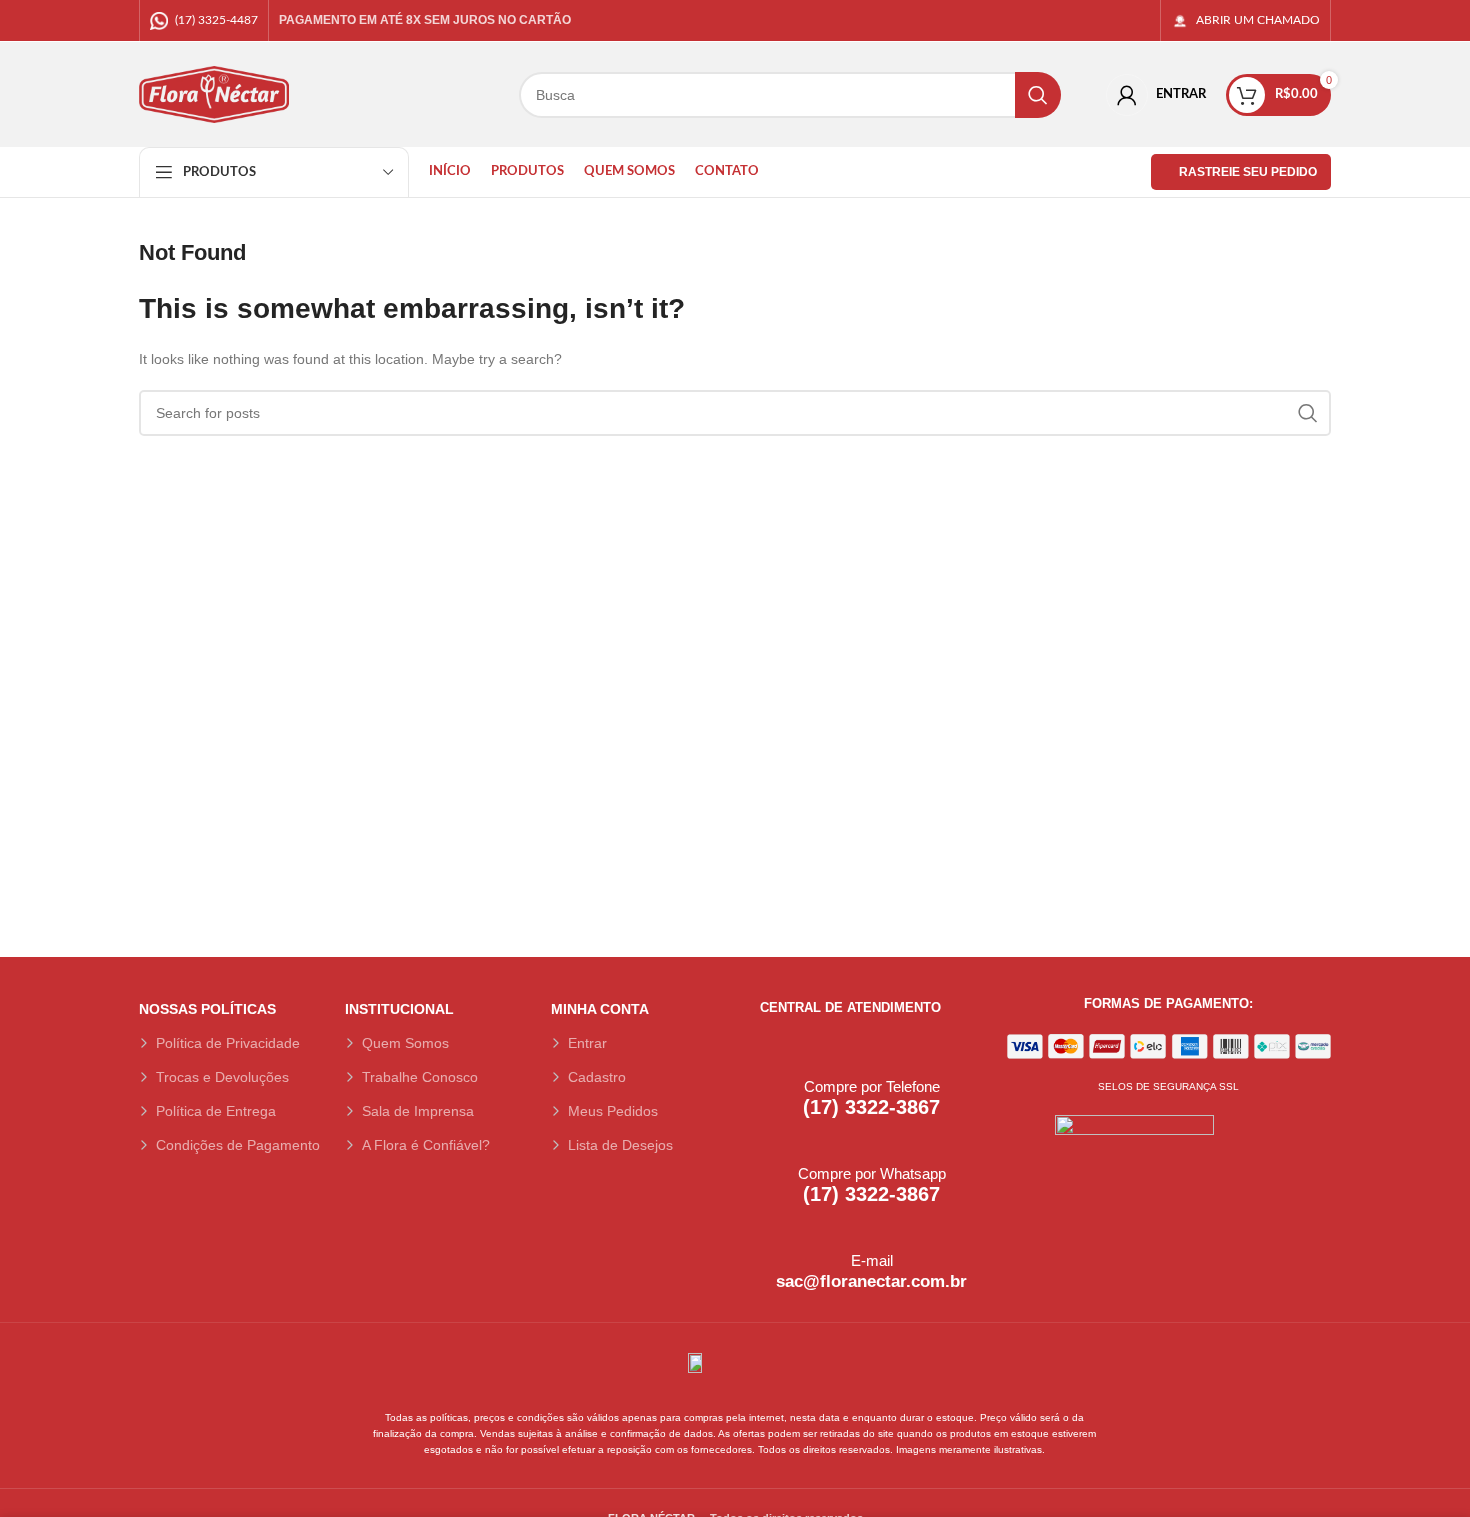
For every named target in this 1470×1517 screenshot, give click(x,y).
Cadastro (597, 1077)
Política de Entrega (216, 1111)
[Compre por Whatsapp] (772, 1143)
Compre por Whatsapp (872, 1173)
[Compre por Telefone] (772, 1056)
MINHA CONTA (600, 1009)
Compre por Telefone (872, 1086)
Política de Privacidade (228, 1043)
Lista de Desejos (620, 1145)
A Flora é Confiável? (426, 1145)
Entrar (587, 1043)
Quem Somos (405, 1043)
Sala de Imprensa (418, 1111)
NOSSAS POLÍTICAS (207, 1009)
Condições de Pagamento (238, 1145)
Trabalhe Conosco (420, 1077)
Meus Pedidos (613, 1111)
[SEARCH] (1038, 95)
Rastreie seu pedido (1248, 172)
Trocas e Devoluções (222, 1077)
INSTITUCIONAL (399, 1009)
